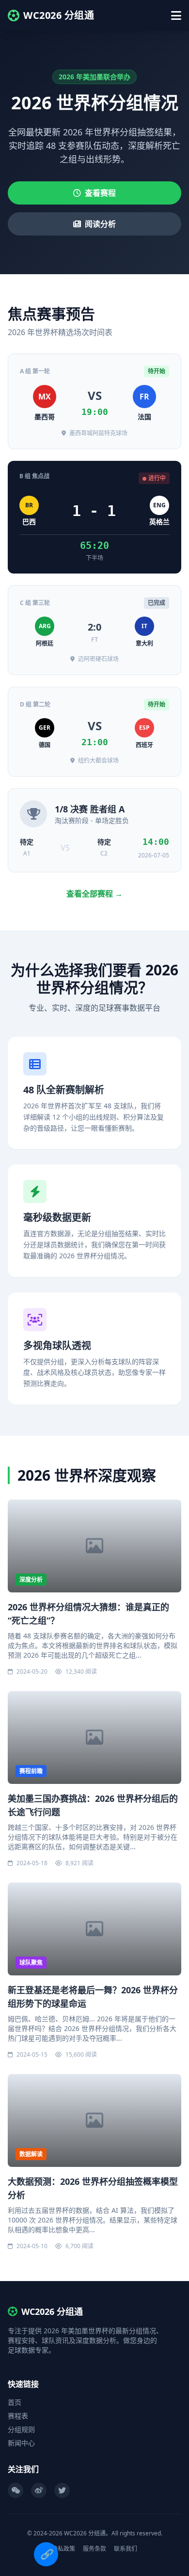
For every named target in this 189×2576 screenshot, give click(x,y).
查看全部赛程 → (94, 894)
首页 (15, 2402)
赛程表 (18, 2416)
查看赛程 (100, 193)
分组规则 (21, 2429)
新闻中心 (21, 2443)
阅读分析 (100, 224)
